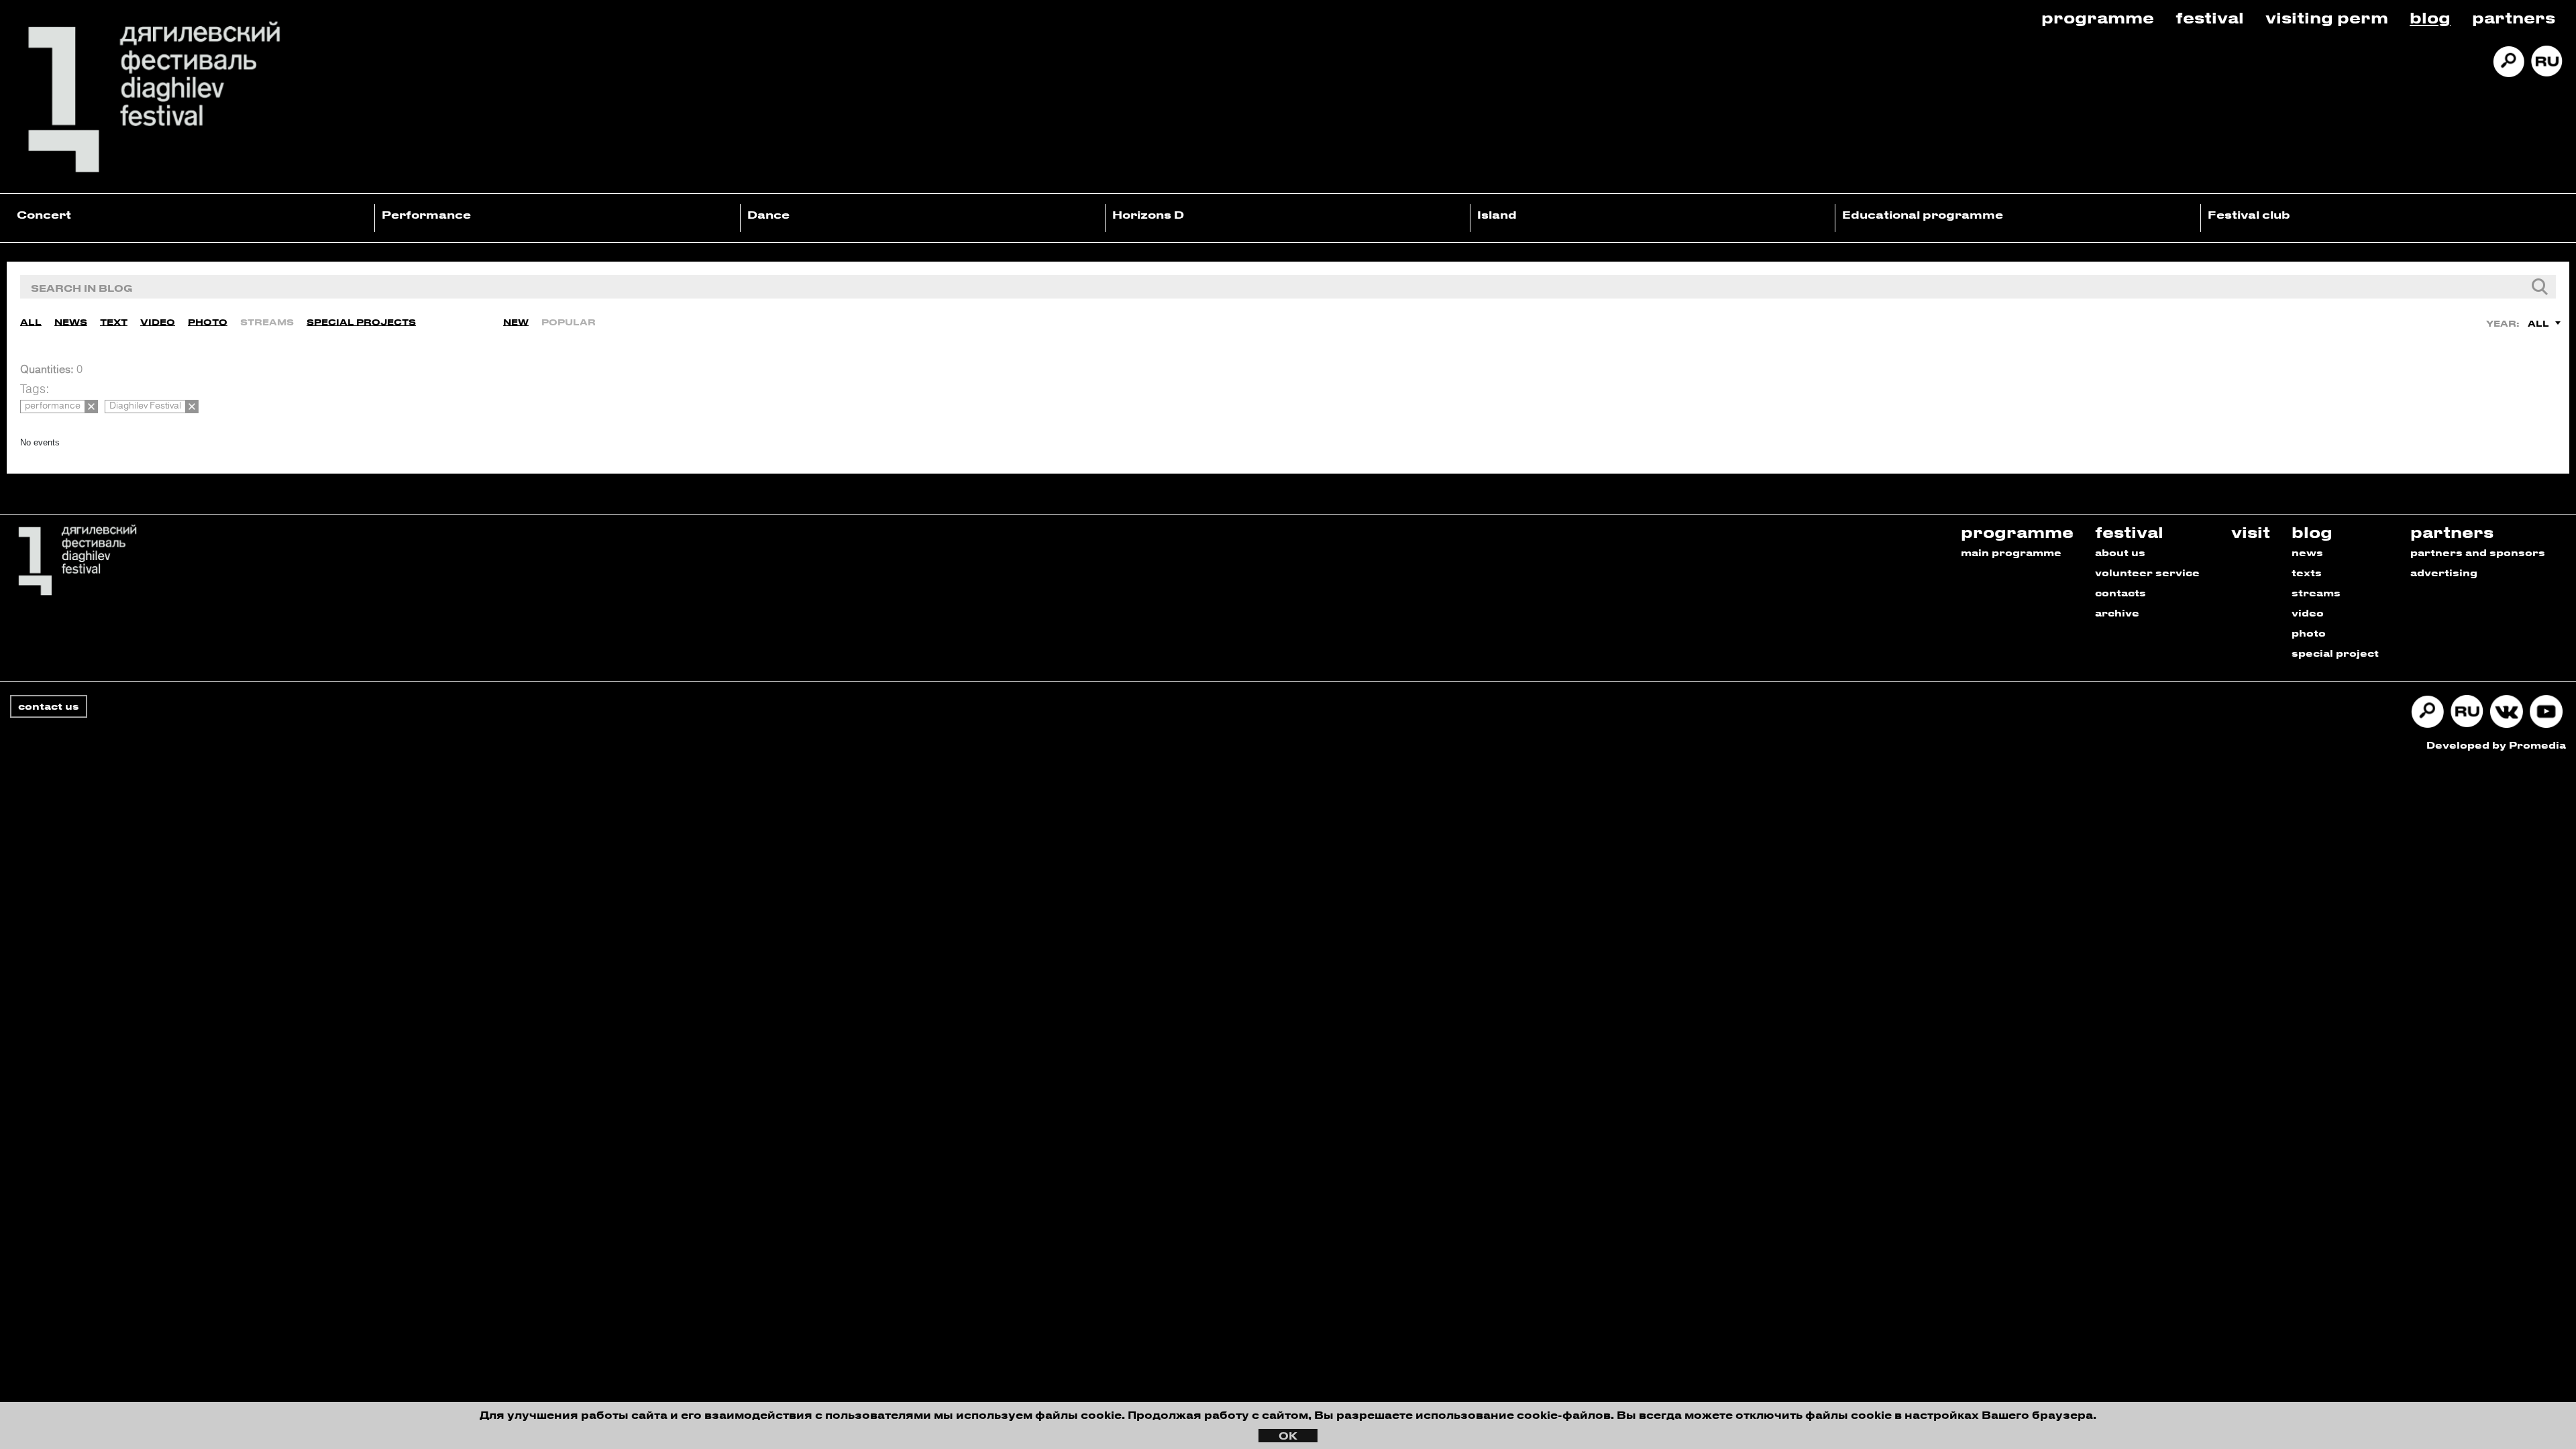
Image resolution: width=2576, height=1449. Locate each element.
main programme (2011, 552)
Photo (208, 322)
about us (2120, 552)
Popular (569, 322)
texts (2307, 573)
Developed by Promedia (2496, 745)
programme (2017, 532)
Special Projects (361, 322)
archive (2117, 613)
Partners (2514, 17)
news (2307, 552)
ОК (1288, 1436)
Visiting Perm (2327, 17)
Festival (2210, 17)
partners (2452, 532)
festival (2129, 532)
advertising (2444, 573)
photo (2309, 633)
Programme (2098, 17)
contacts (2121, 593)
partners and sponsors (2478, 552)
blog (2312, 532)
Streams (267, 322)
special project (2335, 653)
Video (158, 322)
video (2308, 613)
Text (114, 322)
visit (2251, 532)
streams (2316, 593)
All (31, 322)
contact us (49, 706)
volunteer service (2147, 573)
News (71, 322)
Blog (2430, 17)
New (516, 322)
